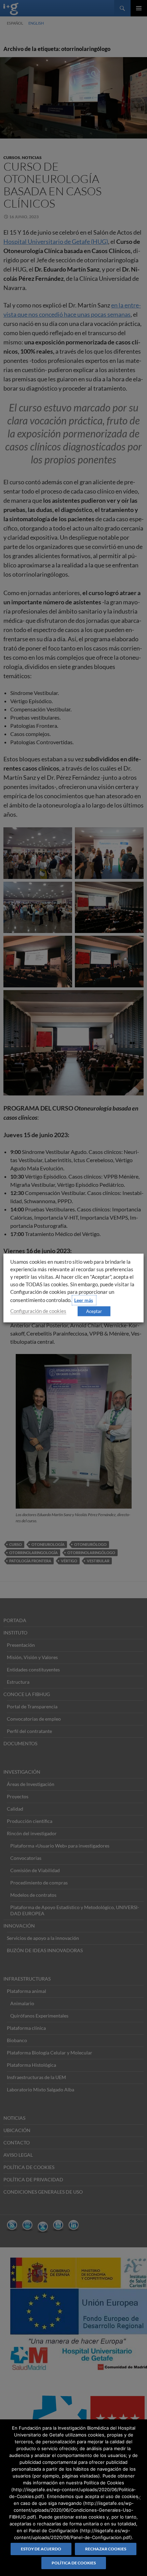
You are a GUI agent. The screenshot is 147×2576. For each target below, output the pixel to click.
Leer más (84, 1300)
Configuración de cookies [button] (38, 1311)
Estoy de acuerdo (41, 2549)
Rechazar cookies (106, 2549)
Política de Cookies (74, 2563)
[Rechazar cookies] (138, 2498)
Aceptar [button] (94, 1311)
